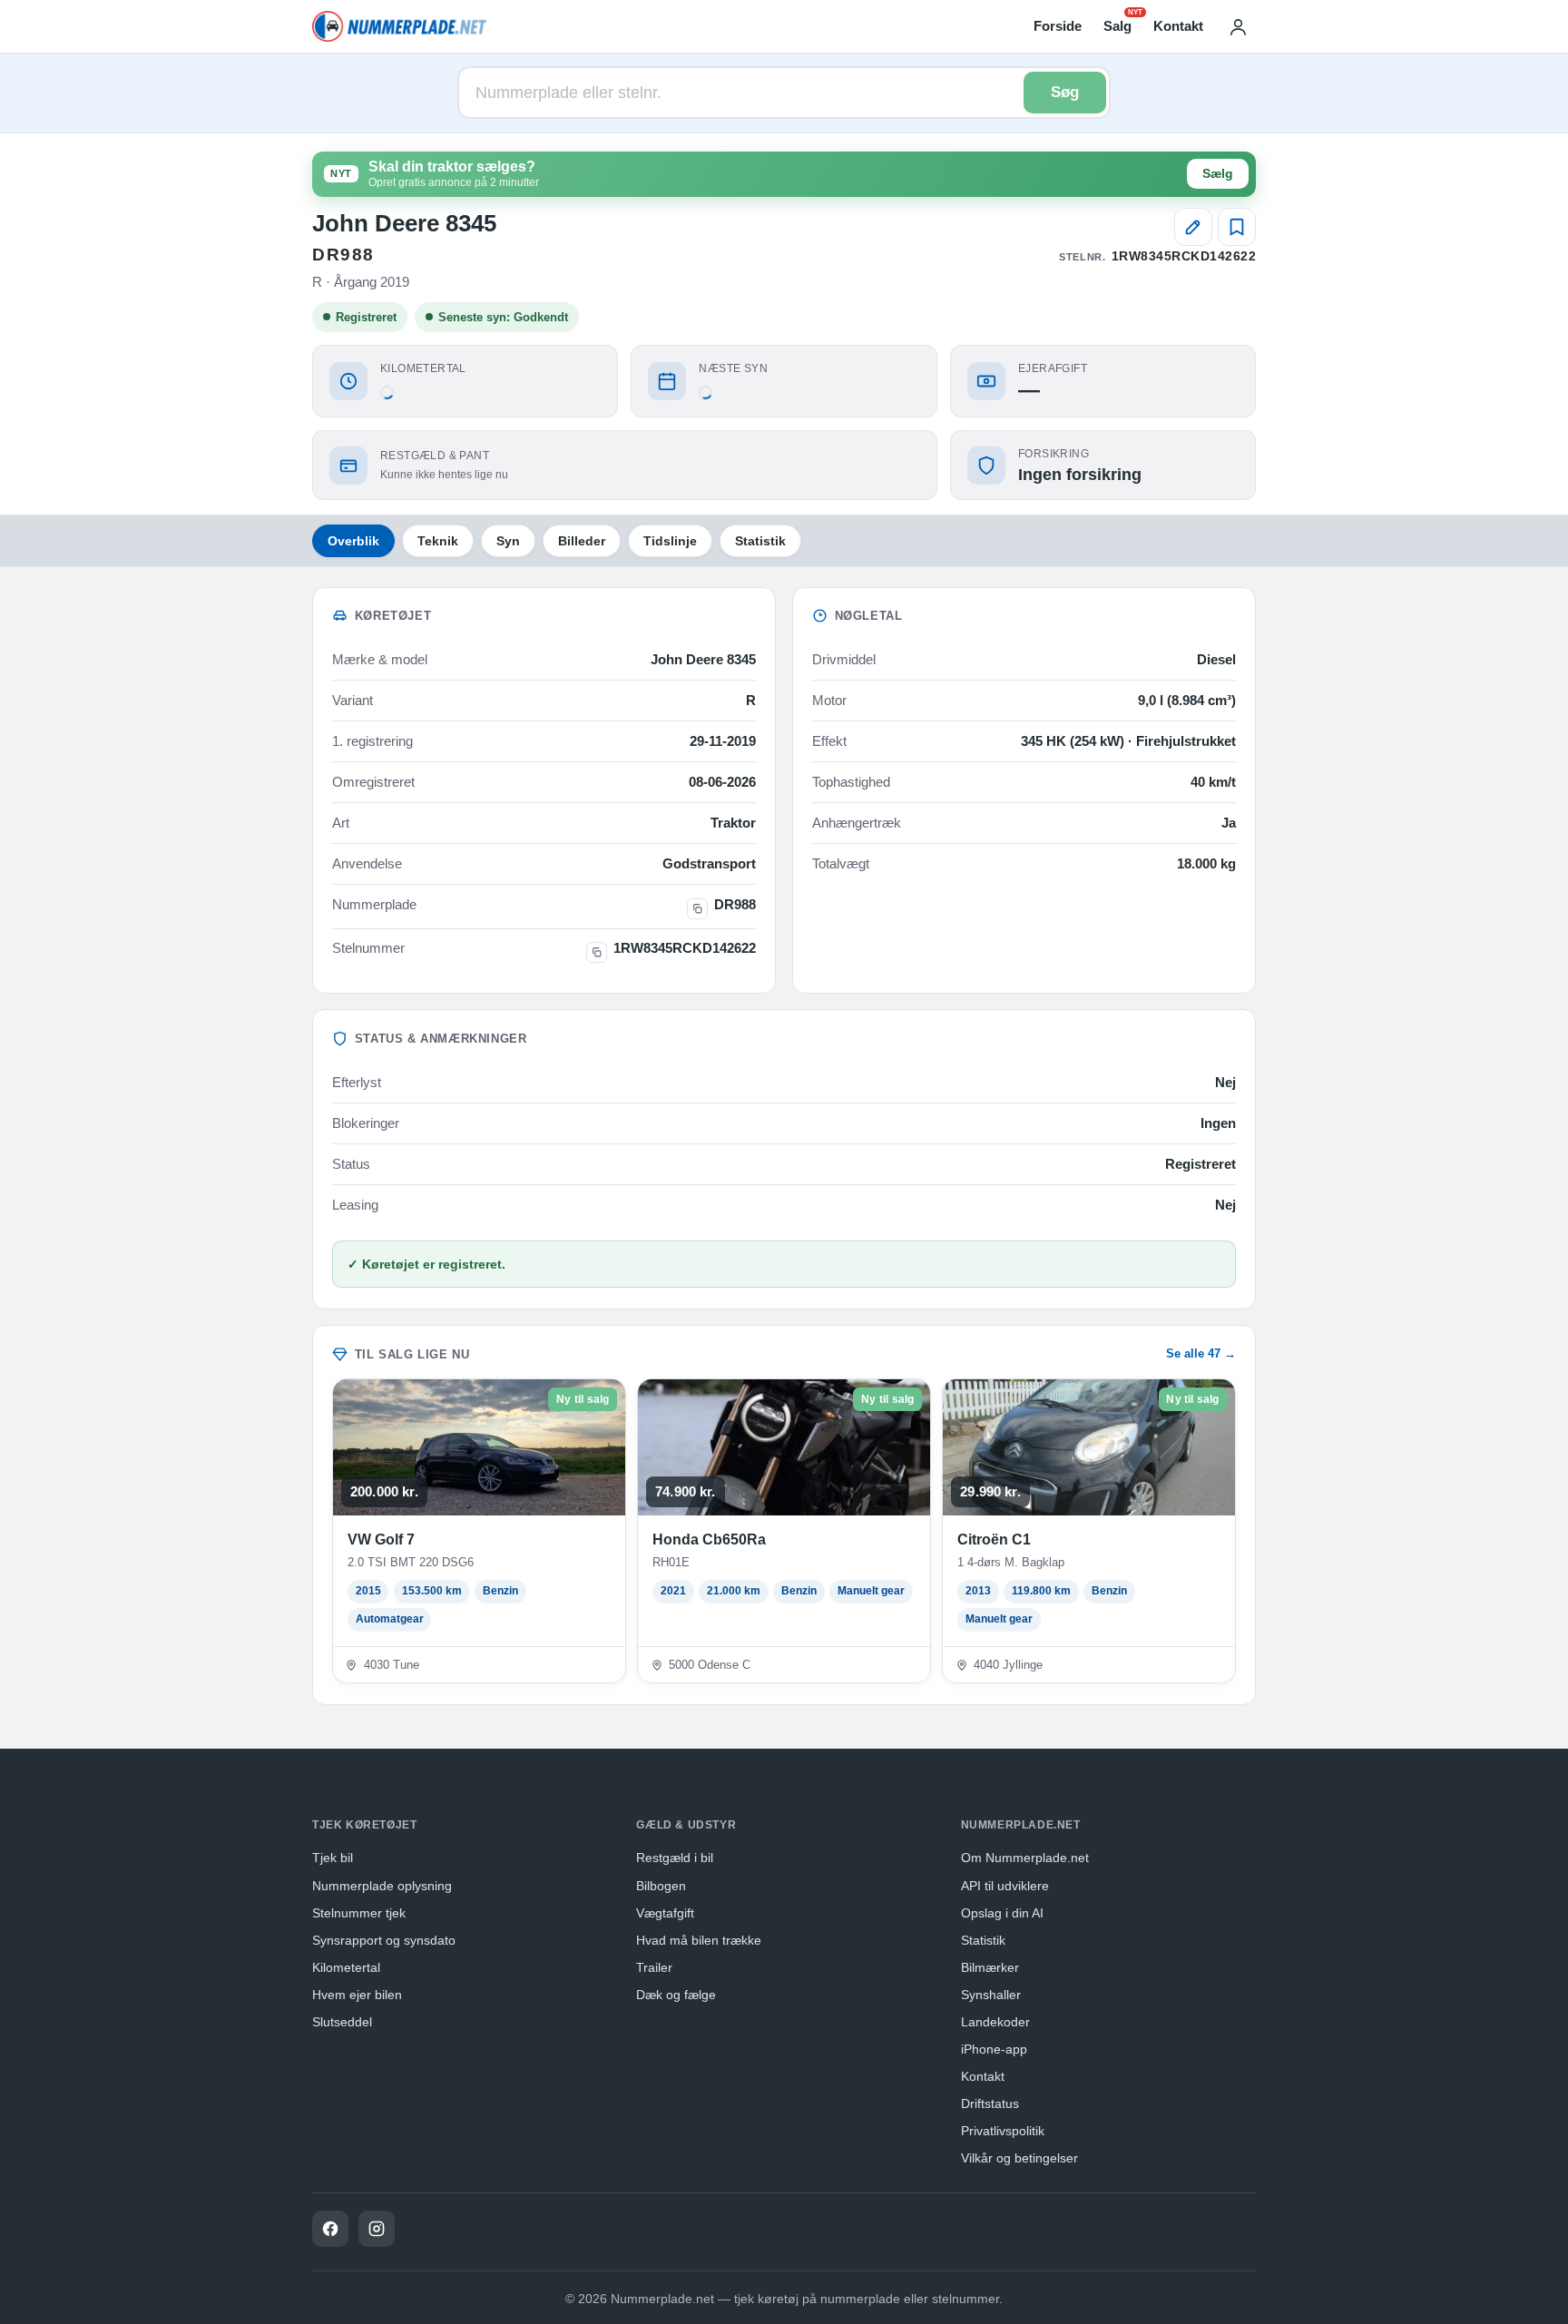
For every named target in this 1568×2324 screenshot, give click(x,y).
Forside (1058, 26)
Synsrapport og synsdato (384, 1940)
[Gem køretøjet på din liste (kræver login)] (1237, 227)
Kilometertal (346, 1967)
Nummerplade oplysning (382, 1886)
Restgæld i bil (675, 1858)
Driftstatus (990, 2103)
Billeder (582, 541)
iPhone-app (994, 2049)
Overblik (353, 541)
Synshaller (991, 1995)
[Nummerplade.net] (399, 26)
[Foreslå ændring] (1193, 227)
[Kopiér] (697, 909)
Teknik (438, 541)
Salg (1117, 25)
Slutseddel (342, 2022)
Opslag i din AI (1002, 1913)
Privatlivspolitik (1003, 2131)
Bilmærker (990, 1967)
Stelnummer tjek (359, 1913)
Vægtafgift (665, 1913)
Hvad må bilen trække (699, 1940)
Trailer (654, 1967)
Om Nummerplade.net (1025, 1858)
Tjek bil (333, 1858)
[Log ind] (1238, 26)
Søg (1065, 92)
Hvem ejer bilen (357, 1995)
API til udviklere (1005, 1886)
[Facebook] (330, 2229)
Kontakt (1178, 26)
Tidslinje (670, 541)
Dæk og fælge (676, 1995)
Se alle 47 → (1201, 1353)
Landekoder (995, 2022)
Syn (508, 541)
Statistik (760, 541)
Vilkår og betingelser (1019, 2158)
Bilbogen (661, 1886)
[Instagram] (377, 2229)
